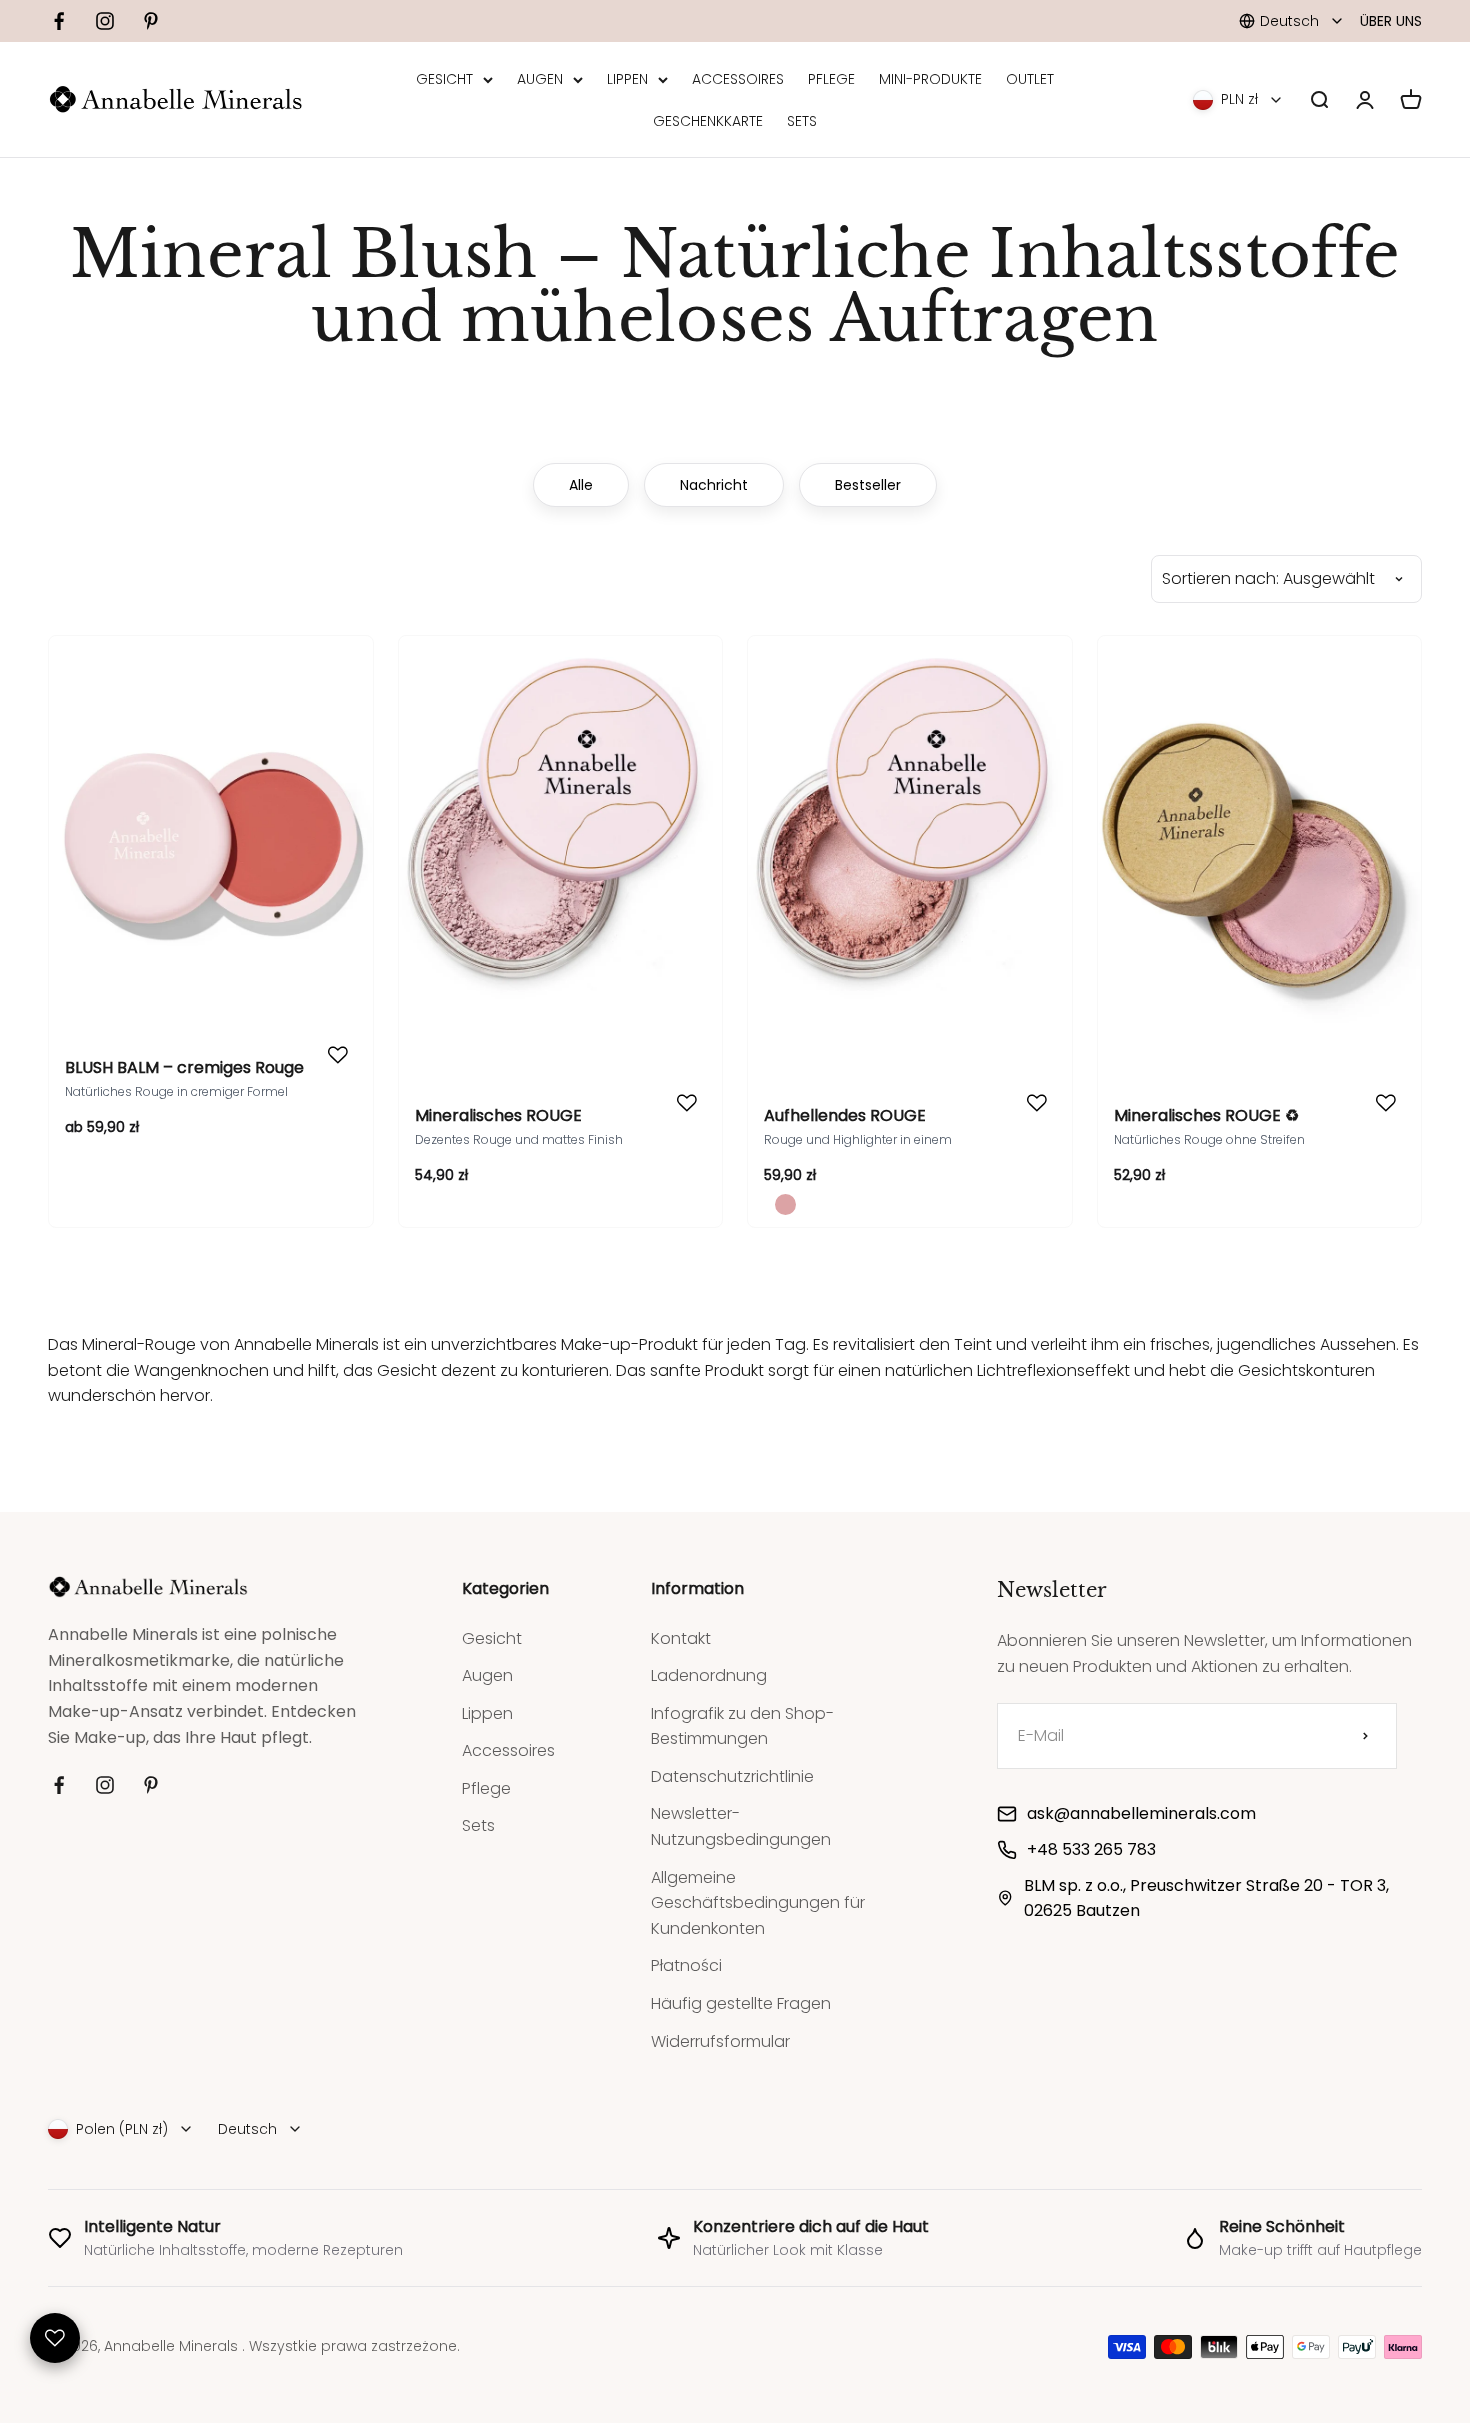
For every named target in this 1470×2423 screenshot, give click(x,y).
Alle (581, 485)
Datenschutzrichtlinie (732, 1776)
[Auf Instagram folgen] (105, 21)
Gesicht (492, 1638)
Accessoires (508, 1750)
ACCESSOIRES (738, 79)
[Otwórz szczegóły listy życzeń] (55, 2338)
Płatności (686, 1965)
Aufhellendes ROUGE (845, 1115)
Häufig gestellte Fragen (741, 2003)
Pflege (486, 1788)
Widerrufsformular (720, 2041)
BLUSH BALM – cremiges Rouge (184, 1067)
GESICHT (444, 79)
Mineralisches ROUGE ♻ (1206, 1115)
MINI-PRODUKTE (930, 79)
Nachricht (714, 485)
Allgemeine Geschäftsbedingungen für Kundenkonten (758, 1903)
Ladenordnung (709, 1675)
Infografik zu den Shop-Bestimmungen (742, 1726)
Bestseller (868, 485)
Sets (478, 1825)
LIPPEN (627, 79)
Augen (487, 1675)
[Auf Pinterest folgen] (151, 21)
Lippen (487, 1713)
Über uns (1391, 21)
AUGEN (540, 79)
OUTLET (1030, 79)
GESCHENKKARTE (708, 121)
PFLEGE (831, 79)
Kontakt (681, 1638)
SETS (802, 121)
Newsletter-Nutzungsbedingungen (741, 1826)
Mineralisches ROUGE (498, 1115)
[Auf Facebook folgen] (59, 21)
